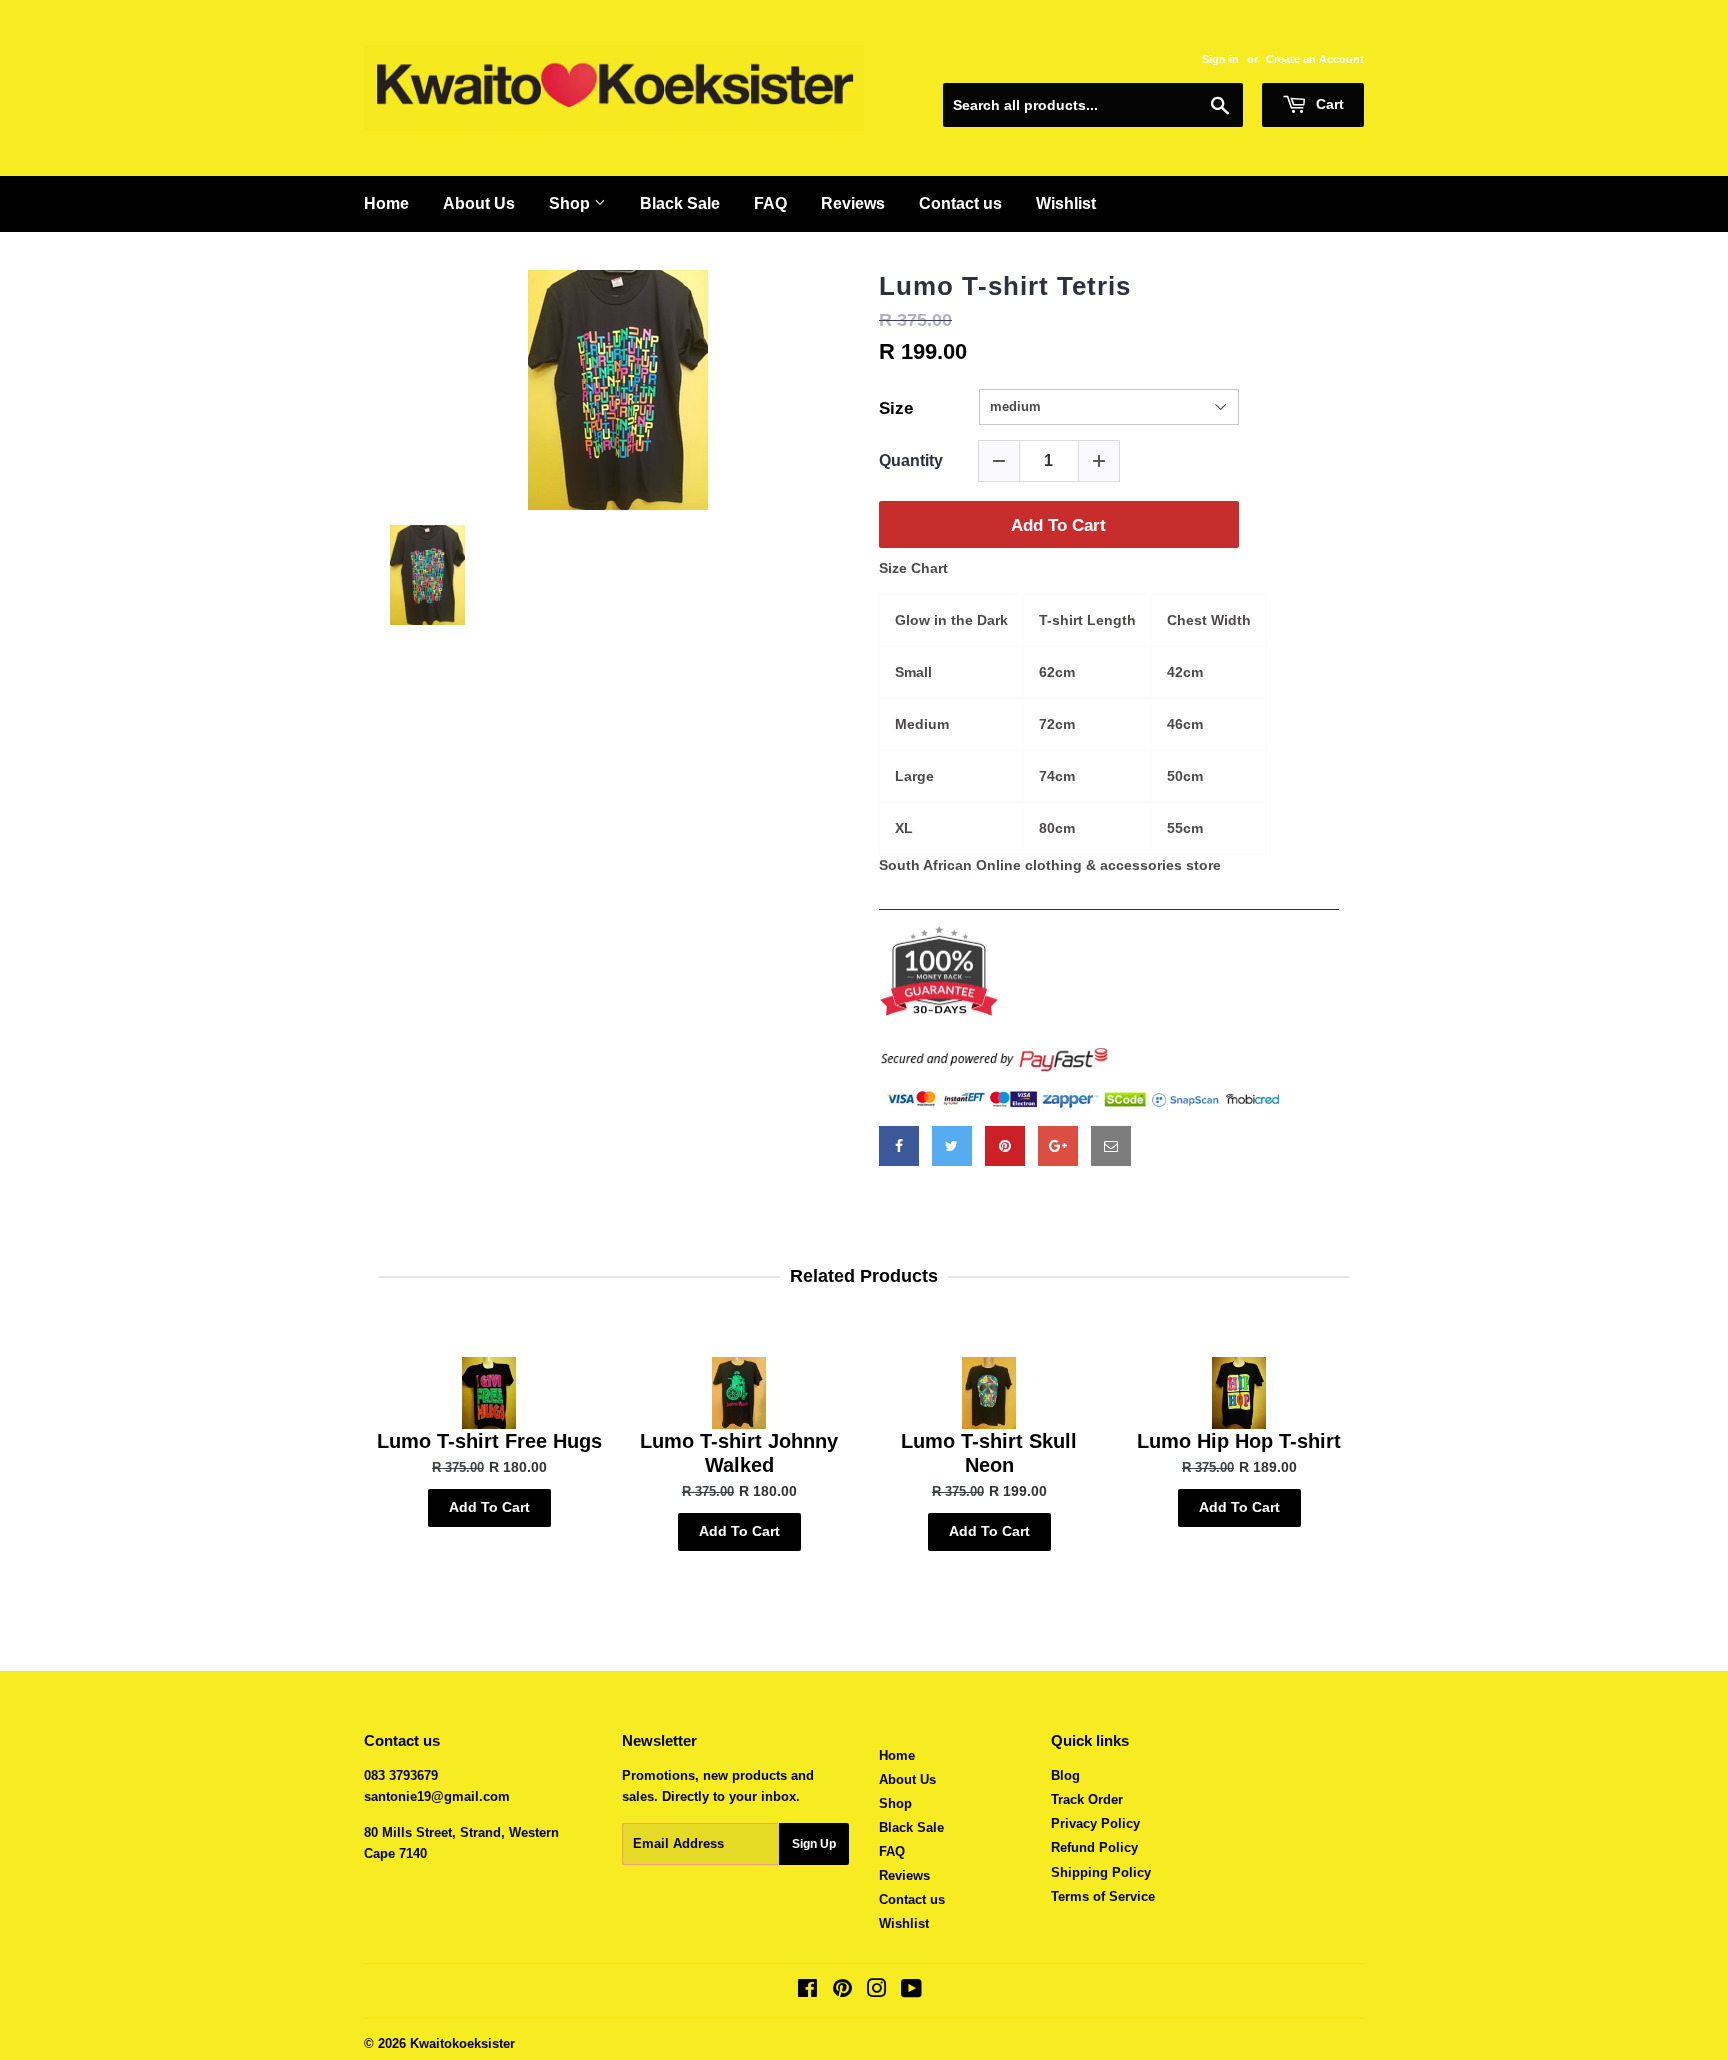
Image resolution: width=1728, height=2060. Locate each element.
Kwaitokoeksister (462, 2043)
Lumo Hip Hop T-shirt (1239, 1441)
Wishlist (1066, 203)
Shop (571, 203)
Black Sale (680, 203)
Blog (1065, 1775)
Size (896, 408)
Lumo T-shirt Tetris (1005, 286)
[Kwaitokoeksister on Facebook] (807, 1991)
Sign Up (814, 1844)
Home (386, 203)
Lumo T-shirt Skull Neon (989, 1453)
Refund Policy (1094, 1847)
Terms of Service (1103, 1896)
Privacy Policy (1095, 1823)
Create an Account (1315, 59)
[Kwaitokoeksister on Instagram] (877, 1991)
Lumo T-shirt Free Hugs (489, 1441)
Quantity (911, 460)
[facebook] (899, 1146)
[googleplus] (1058, 1146)
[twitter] (952, 1146)
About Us (479, 203)
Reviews (853, 203)
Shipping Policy (1101, 1872)
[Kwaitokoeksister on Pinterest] (842, 1991)
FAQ (770, 203)
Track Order (1087, 1799)
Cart (1328, 104)
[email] (1111, 1146)
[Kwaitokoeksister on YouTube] (911, 1991)
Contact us (960, 203)
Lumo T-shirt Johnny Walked (739, 1453)
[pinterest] (1005, 1146)
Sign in (1220, 59)
